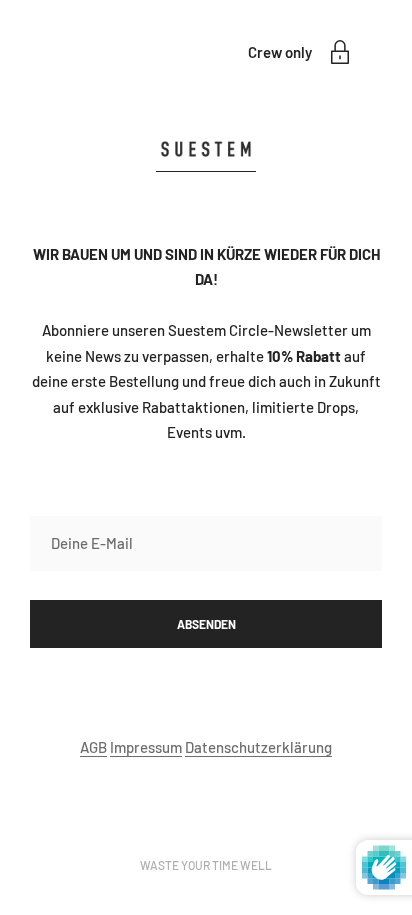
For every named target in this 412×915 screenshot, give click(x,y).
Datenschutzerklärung (258, 747)
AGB (93, 747)
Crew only (280, 52)
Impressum (146, 747)
